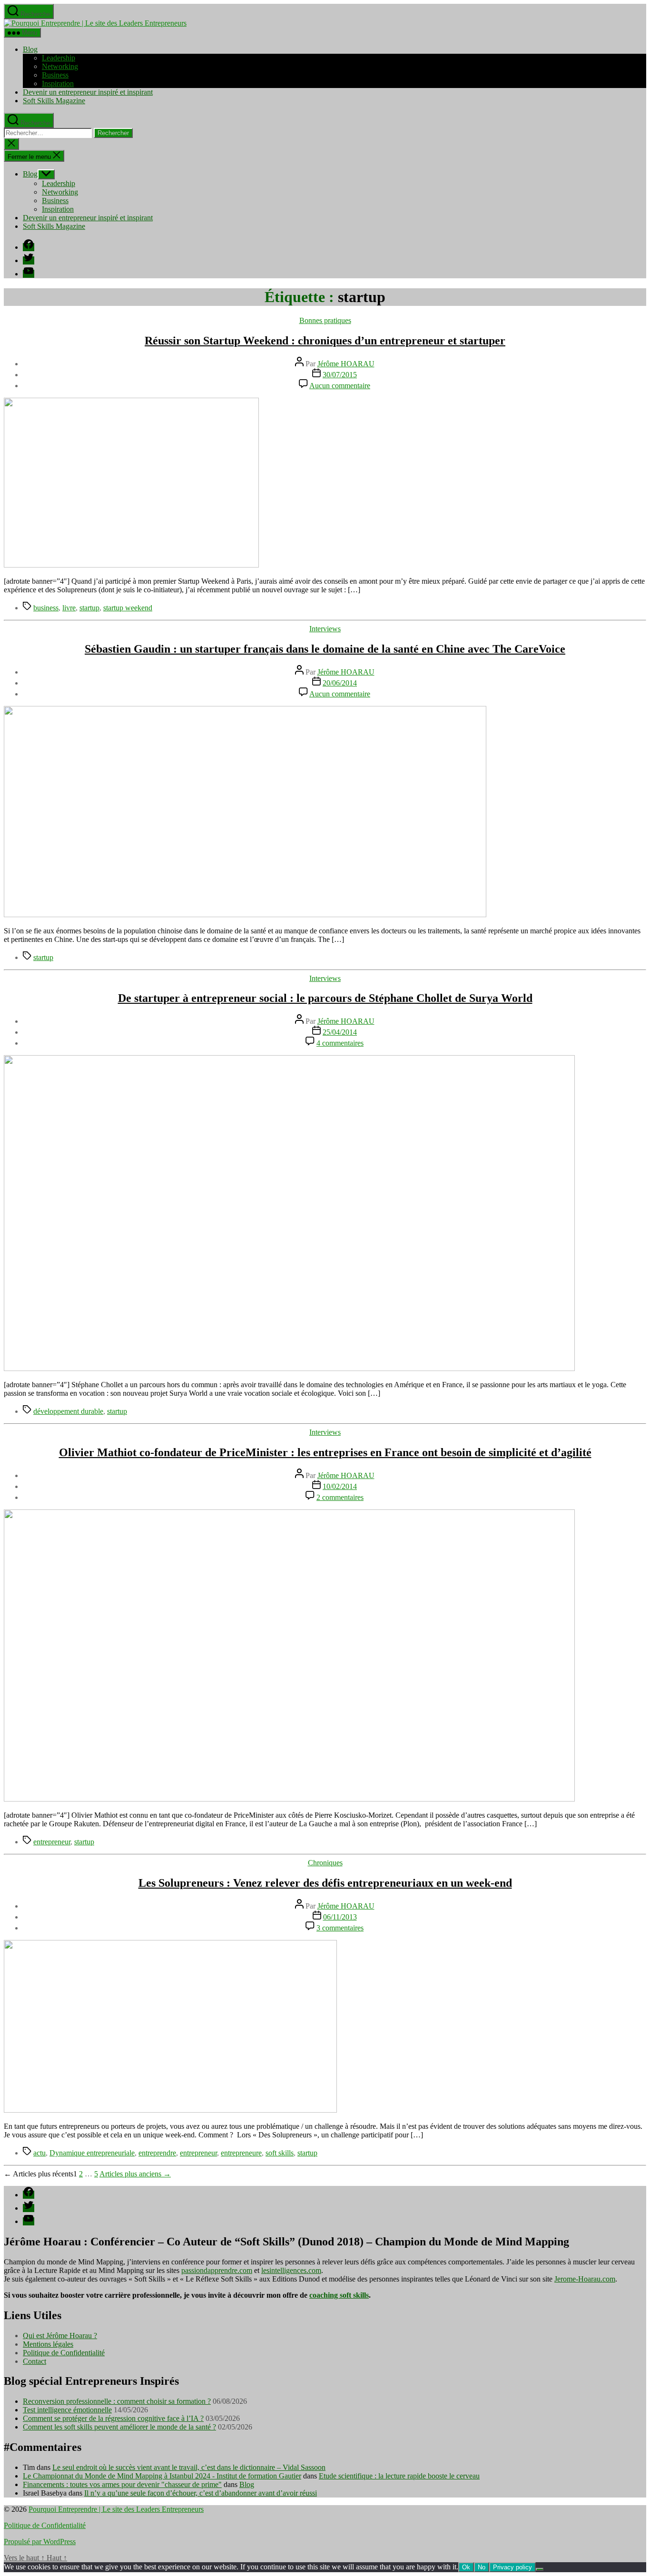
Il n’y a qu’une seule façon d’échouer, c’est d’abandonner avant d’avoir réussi (201, 2493)
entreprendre (157, 2153)
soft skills (280, 2153)
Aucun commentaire (340, 386)
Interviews (325, 629)
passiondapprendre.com (217, 2270)
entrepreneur (52, 1842)
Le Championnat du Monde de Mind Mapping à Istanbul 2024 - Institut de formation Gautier (162, 2476)
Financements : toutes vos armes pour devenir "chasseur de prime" (122, 2484)
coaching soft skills (339, 2295)
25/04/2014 (340, 1032)
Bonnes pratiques (325, 320)
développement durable (68, 1411)
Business (55, 75)
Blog (30, 49)
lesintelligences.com (291, 2270)
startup (89, 608)
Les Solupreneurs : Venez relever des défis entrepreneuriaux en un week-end (325, 1883)
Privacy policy (512, 2567)
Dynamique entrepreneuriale (92, 2153)
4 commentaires (340, 1043)
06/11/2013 (340, 1917)
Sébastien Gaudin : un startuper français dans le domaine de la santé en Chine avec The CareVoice (325, 649)
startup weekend (128, 608)
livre (69, 608)
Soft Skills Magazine (54, 101)
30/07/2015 (340, 375)
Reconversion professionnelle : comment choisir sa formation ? (117, 2401)
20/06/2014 (340, 683)
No (482, 2567)
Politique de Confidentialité (64, 2353)
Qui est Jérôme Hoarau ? (60, 2336)
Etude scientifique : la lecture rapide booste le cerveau (399, 2476)
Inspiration (58, 83)
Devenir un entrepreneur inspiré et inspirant (88, 92)
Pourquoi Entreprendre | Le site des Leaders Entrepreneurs (116, 2509)
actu (39, 2153)
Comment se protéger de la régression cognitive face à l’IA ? (113, 2418)
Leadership (59, 58)
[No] (540, 2569)
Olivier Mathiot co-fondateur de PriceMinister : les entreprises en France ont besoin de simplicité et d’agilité (325, 1452)
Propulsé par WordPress (40, 2542)
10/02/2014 (340, 1486)
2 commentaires (340, 1497)
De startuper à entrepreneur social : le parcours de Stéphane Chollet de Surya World (325, 998)
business (46, 608)
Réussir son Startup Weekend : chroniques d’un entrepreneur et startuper (325, 341)
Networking (60, 66)
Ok (466, 2567)
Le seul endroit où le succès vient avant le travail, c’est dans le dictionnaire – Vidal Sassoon (189, 2467)
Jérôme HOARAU (346, 364)
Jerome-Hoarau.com (585, 2279)
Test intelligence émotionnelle (67, 2410)
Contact (34, 2361)
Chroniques (325, 1863)
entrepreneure (241, 2153)
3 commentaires (340, 1928)
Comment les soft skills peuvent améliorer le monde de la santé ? (119, 2427)
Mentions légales (48, 2344)
